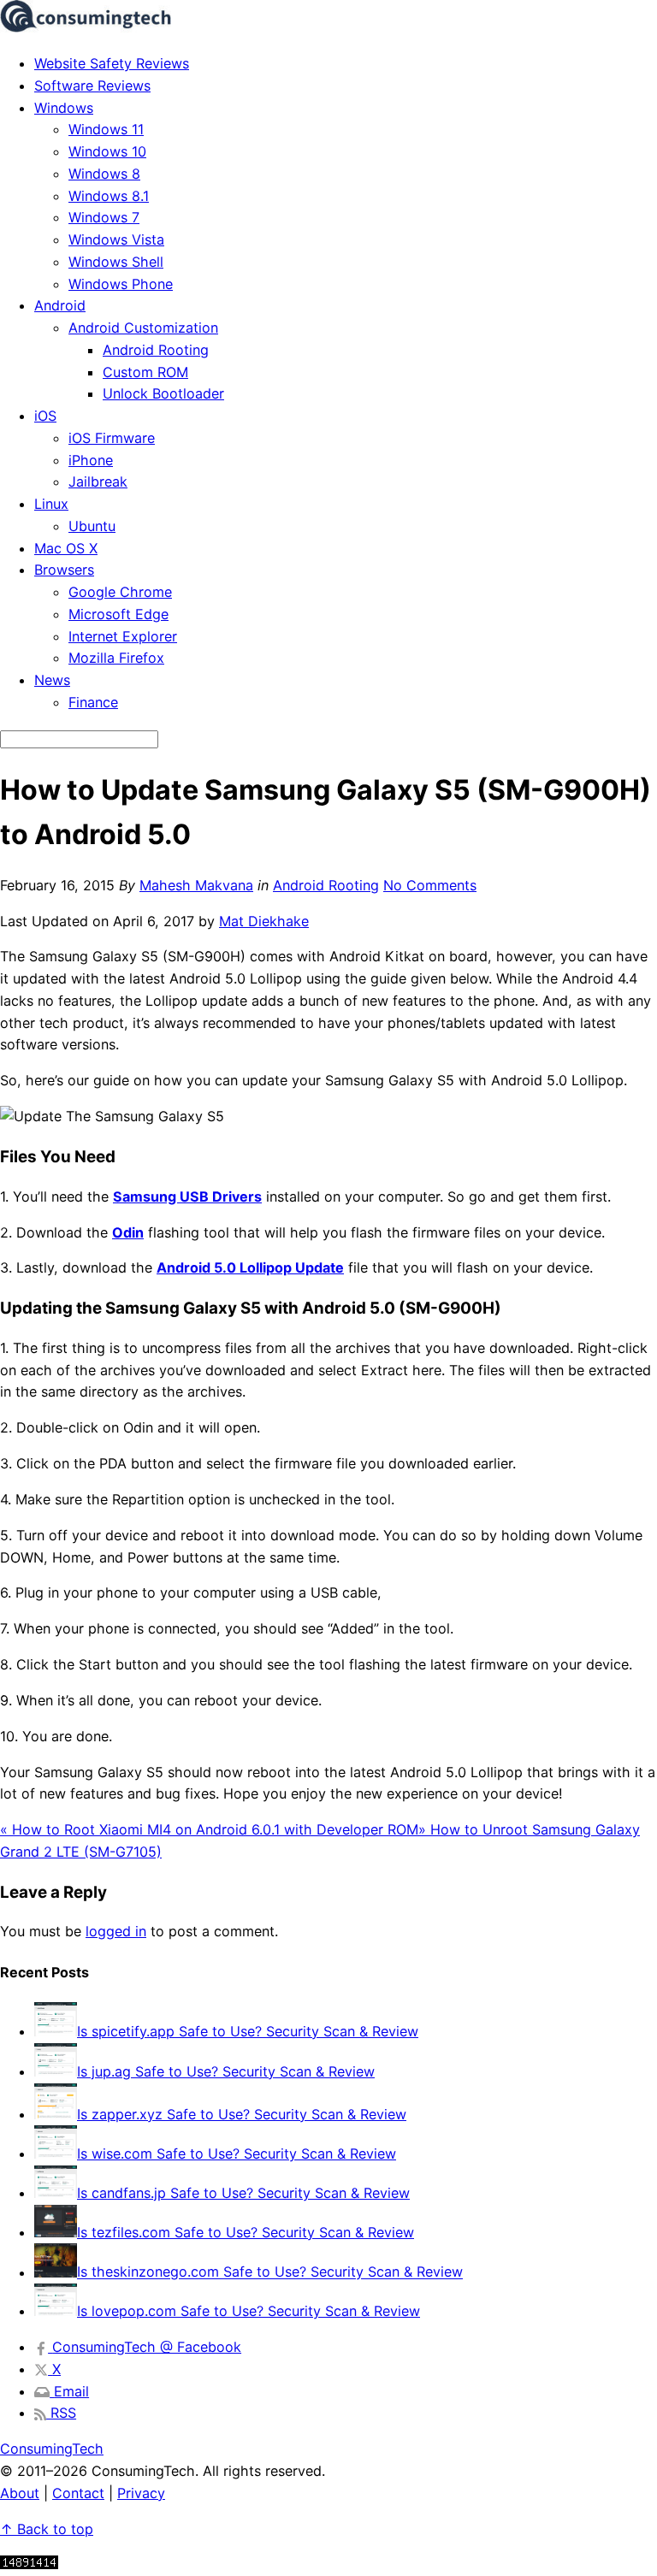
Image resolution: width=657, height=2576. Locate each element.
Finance (93, 702)
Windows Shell (116, 262)
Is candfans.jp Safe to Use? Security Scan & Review (243, 2193)
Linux (51, 504)
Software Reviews (92, 86)
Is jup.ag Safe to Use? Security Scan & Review (226, 2071)
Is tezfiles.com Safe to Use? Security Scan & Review (246, 2232)
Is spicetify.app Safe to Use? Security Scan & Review (248, 2031)
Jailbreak (98, 482)
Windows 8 (104, 174)
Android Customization (143, 328)
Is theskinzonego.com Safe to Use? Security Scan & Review (270, 2272)
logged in (116, 1931)
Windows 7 (104, 217)
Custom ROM (145, 372)
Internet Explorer (123, 636)
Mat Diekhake (264, 921)
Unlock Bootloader (163, 393)
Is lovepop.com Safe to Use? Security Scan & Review (249, 2311)
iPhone (91, 460)
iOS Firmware (112, 438)
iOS (45, 416)
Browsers (64, 570)
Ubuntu (92, 526)
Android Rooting (156, 350)
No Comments (430, 885)
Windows (64, 108)
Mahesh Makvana (196, 885)
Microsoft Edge (118, 614)
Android (60, 305)
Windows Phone (121, 284)
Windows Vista (116, 239)
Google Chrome (120, 592)
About (20, 2493)
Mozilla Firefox (116, 658)
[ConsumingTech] (86, 27)
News (52, 680)
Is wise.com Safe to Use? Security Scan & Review (237, 2154)
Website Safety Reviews (112, 63)
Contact (78, 2493)
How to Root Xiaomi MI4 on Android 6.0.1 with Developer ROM (209, 1829)
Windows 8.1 (109, 196)
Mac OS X (66, 548)
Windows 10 (107, 151)
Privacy (141, 2493)
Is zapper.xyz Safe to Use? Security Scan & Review (242, 2114)
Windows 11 (106, 129)
